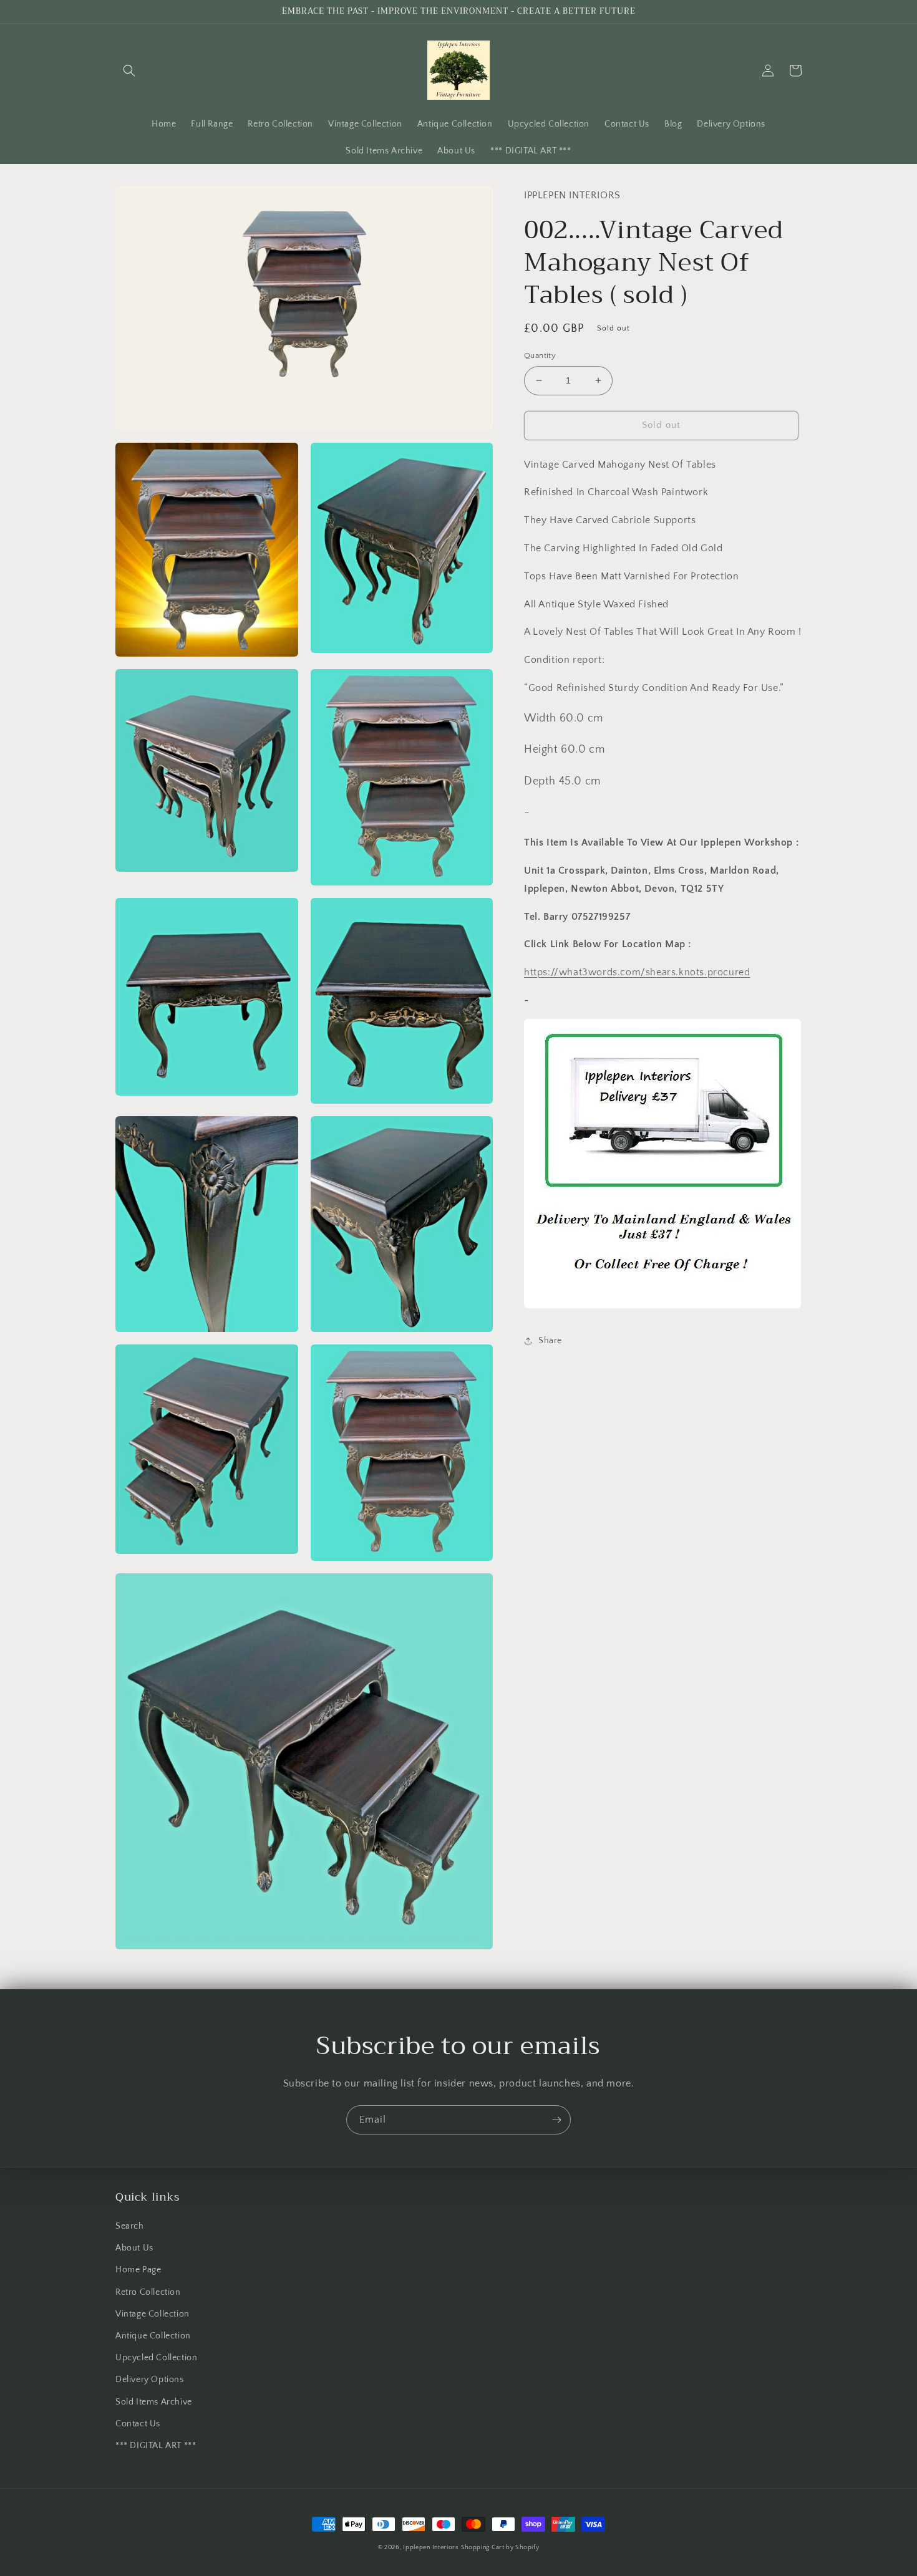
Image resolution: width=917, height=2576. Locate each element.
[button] (129, 70)
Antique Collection (153, 2336)
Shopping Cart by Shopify (500, 2548)
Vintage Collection (153, 2314)
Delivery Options (150, 2380)
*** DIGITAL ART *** (156, 2446)
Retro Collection (148, 2292)
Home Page (138, 2270)
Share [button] (550, 1340)
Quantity (540, 355)
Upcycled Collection (156, 2358)
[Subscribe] (556, 2120)
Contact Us (138, 2424)
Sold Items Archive (154, 2402)
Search (130, 2226)
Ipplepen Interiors (431, 2548)
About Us (134, 2248)
